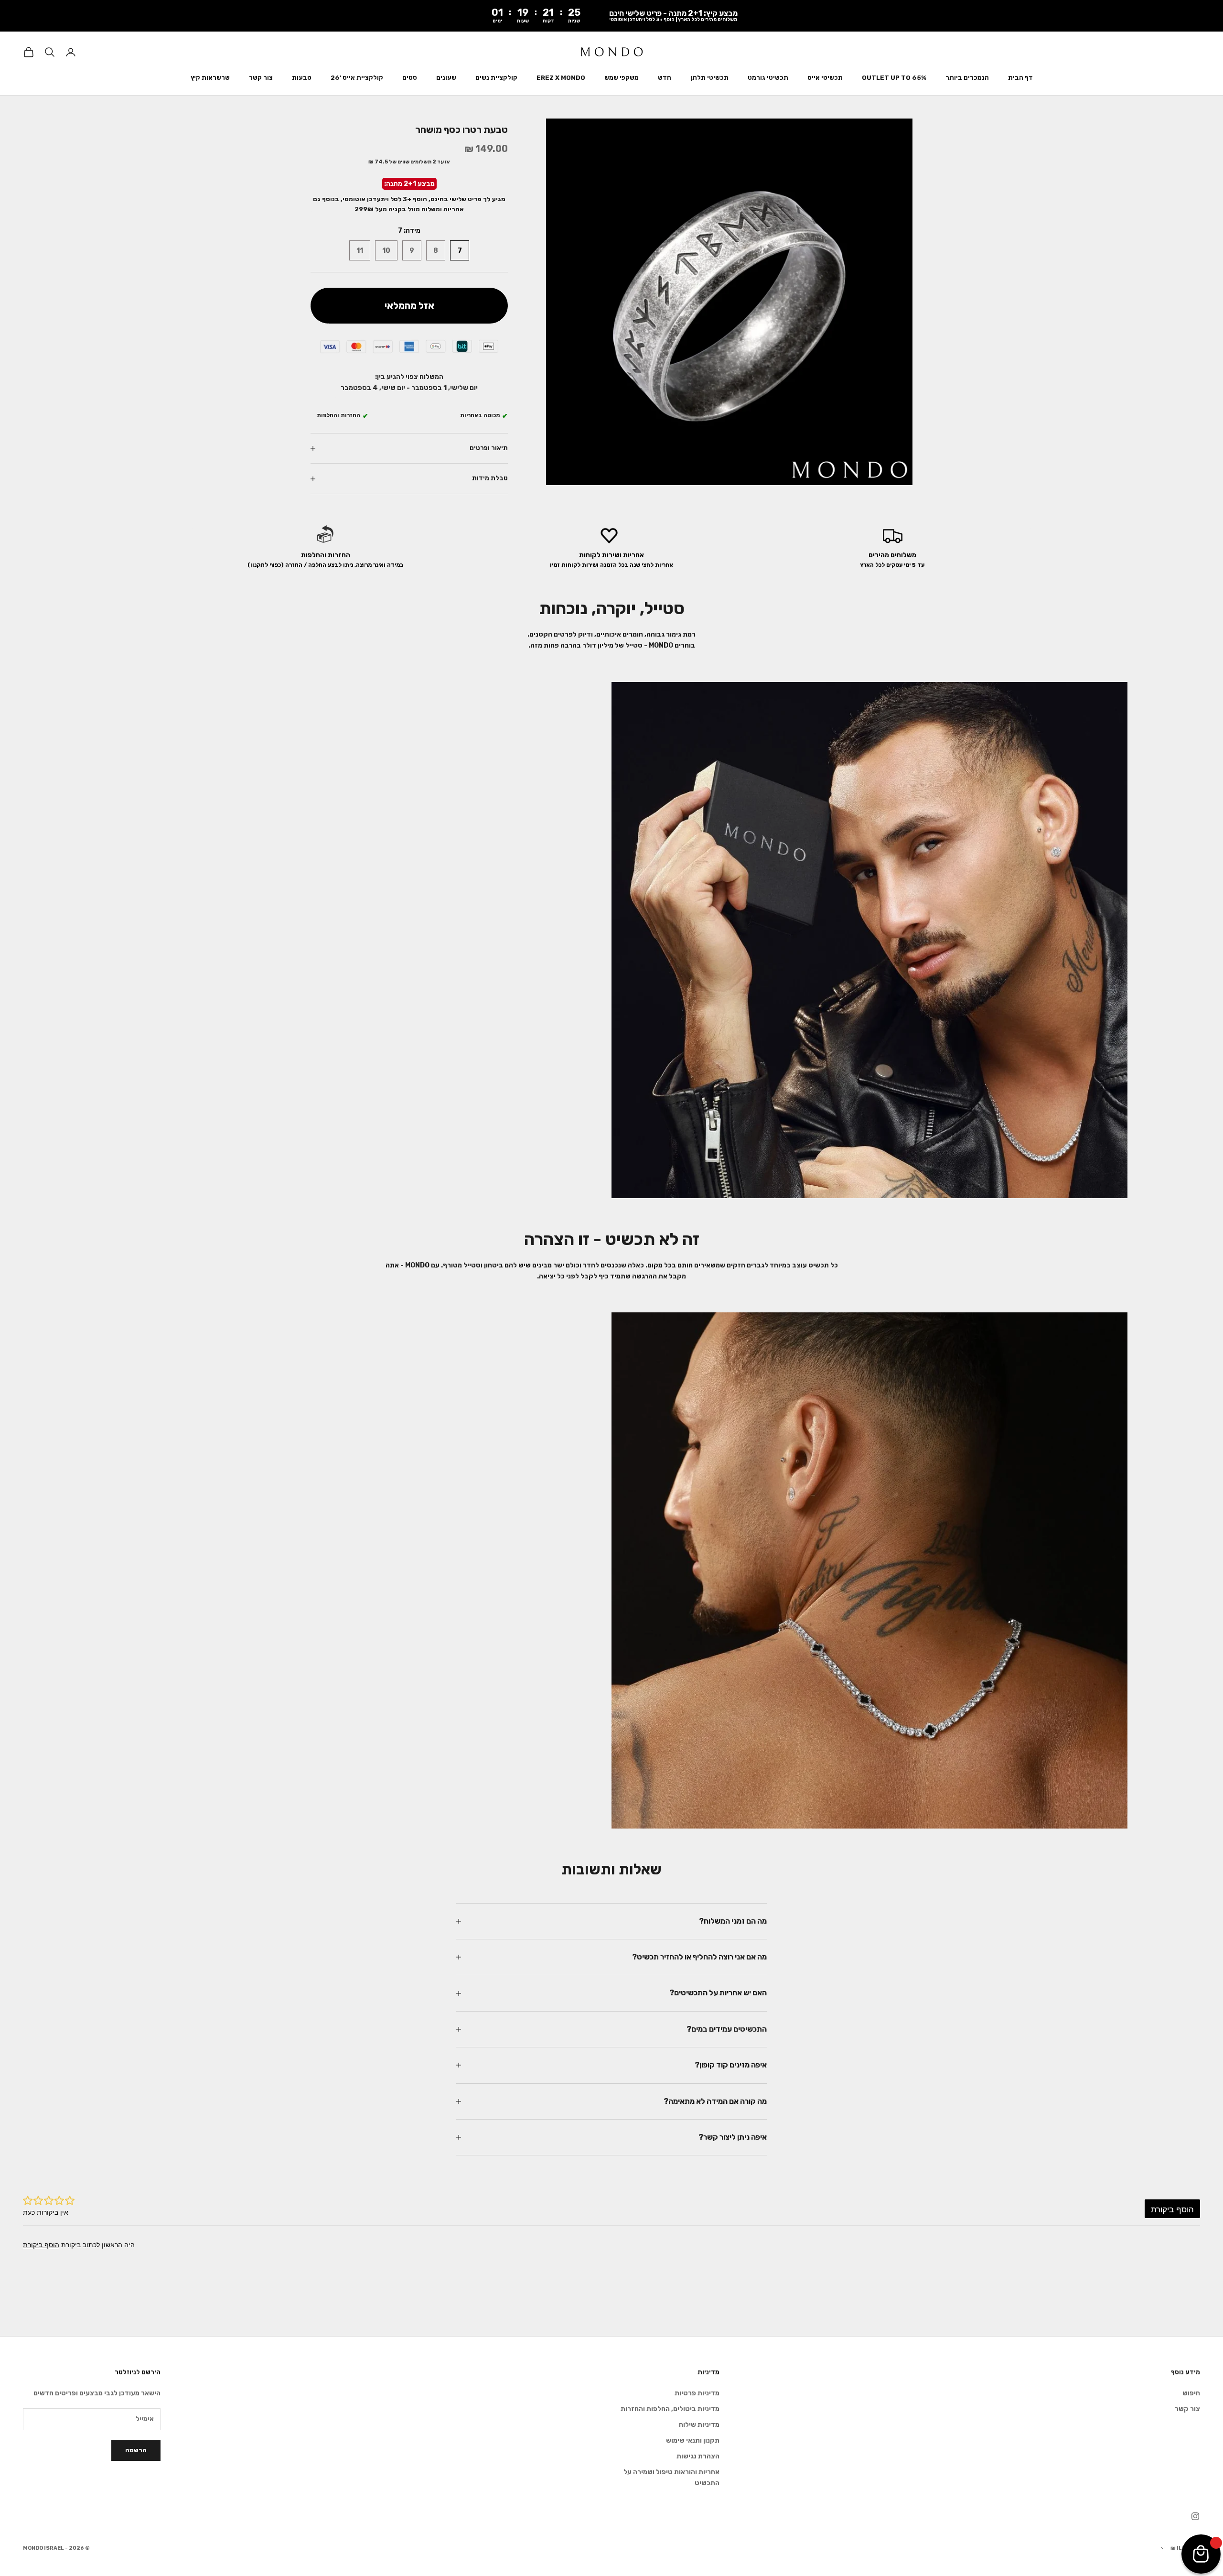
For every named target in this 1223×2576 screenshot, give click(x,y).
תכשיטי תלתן (709, 78)
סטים (410, 78)
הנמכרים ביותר (967, 78)
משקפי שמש (622, 78)
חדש (665, 78)
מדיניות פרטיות (697, 2393)
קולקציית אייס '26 (357, 78)
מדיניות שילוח (699, 2425)
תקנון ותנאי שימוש (693, 2441)
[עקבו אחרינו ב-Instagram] (1195, 2516)
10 (386, 251)
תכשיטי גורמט (768, 78)
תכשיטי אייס (825, 78)
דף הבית (1020, 78)
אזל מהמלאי (409, 305)
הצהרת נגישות (698, 2456)
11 (360, 251)
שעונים (446, 78)
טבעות (302, 78)
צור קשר (261, 78)
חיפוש (1191, 2393)
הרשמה (136, 2450)
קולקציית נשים (496, 78)
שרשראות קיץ (210, 78)
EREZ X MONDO (561, 78)
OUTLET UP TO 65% (894, 78)
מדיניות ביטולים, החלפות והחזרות (670, 2409)
